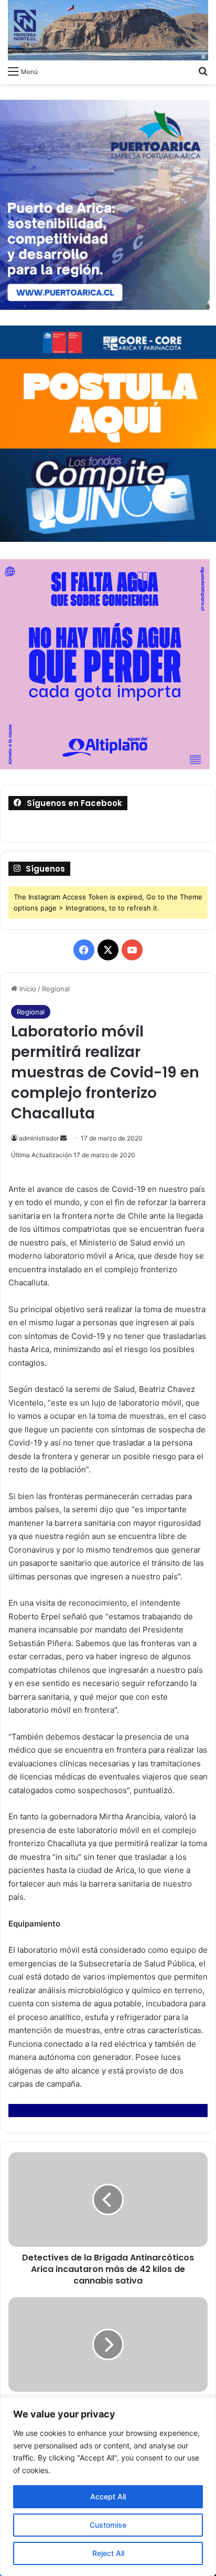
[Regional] (108, 30)
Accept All (108, 2496)
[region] (108, 2486)
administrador (39, 1138)
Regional (56, 989)
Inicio (27, 989)
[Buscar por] (203, 71)
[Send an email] (63, 1138)
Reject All (108, 2553)
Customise (108, 2525)
